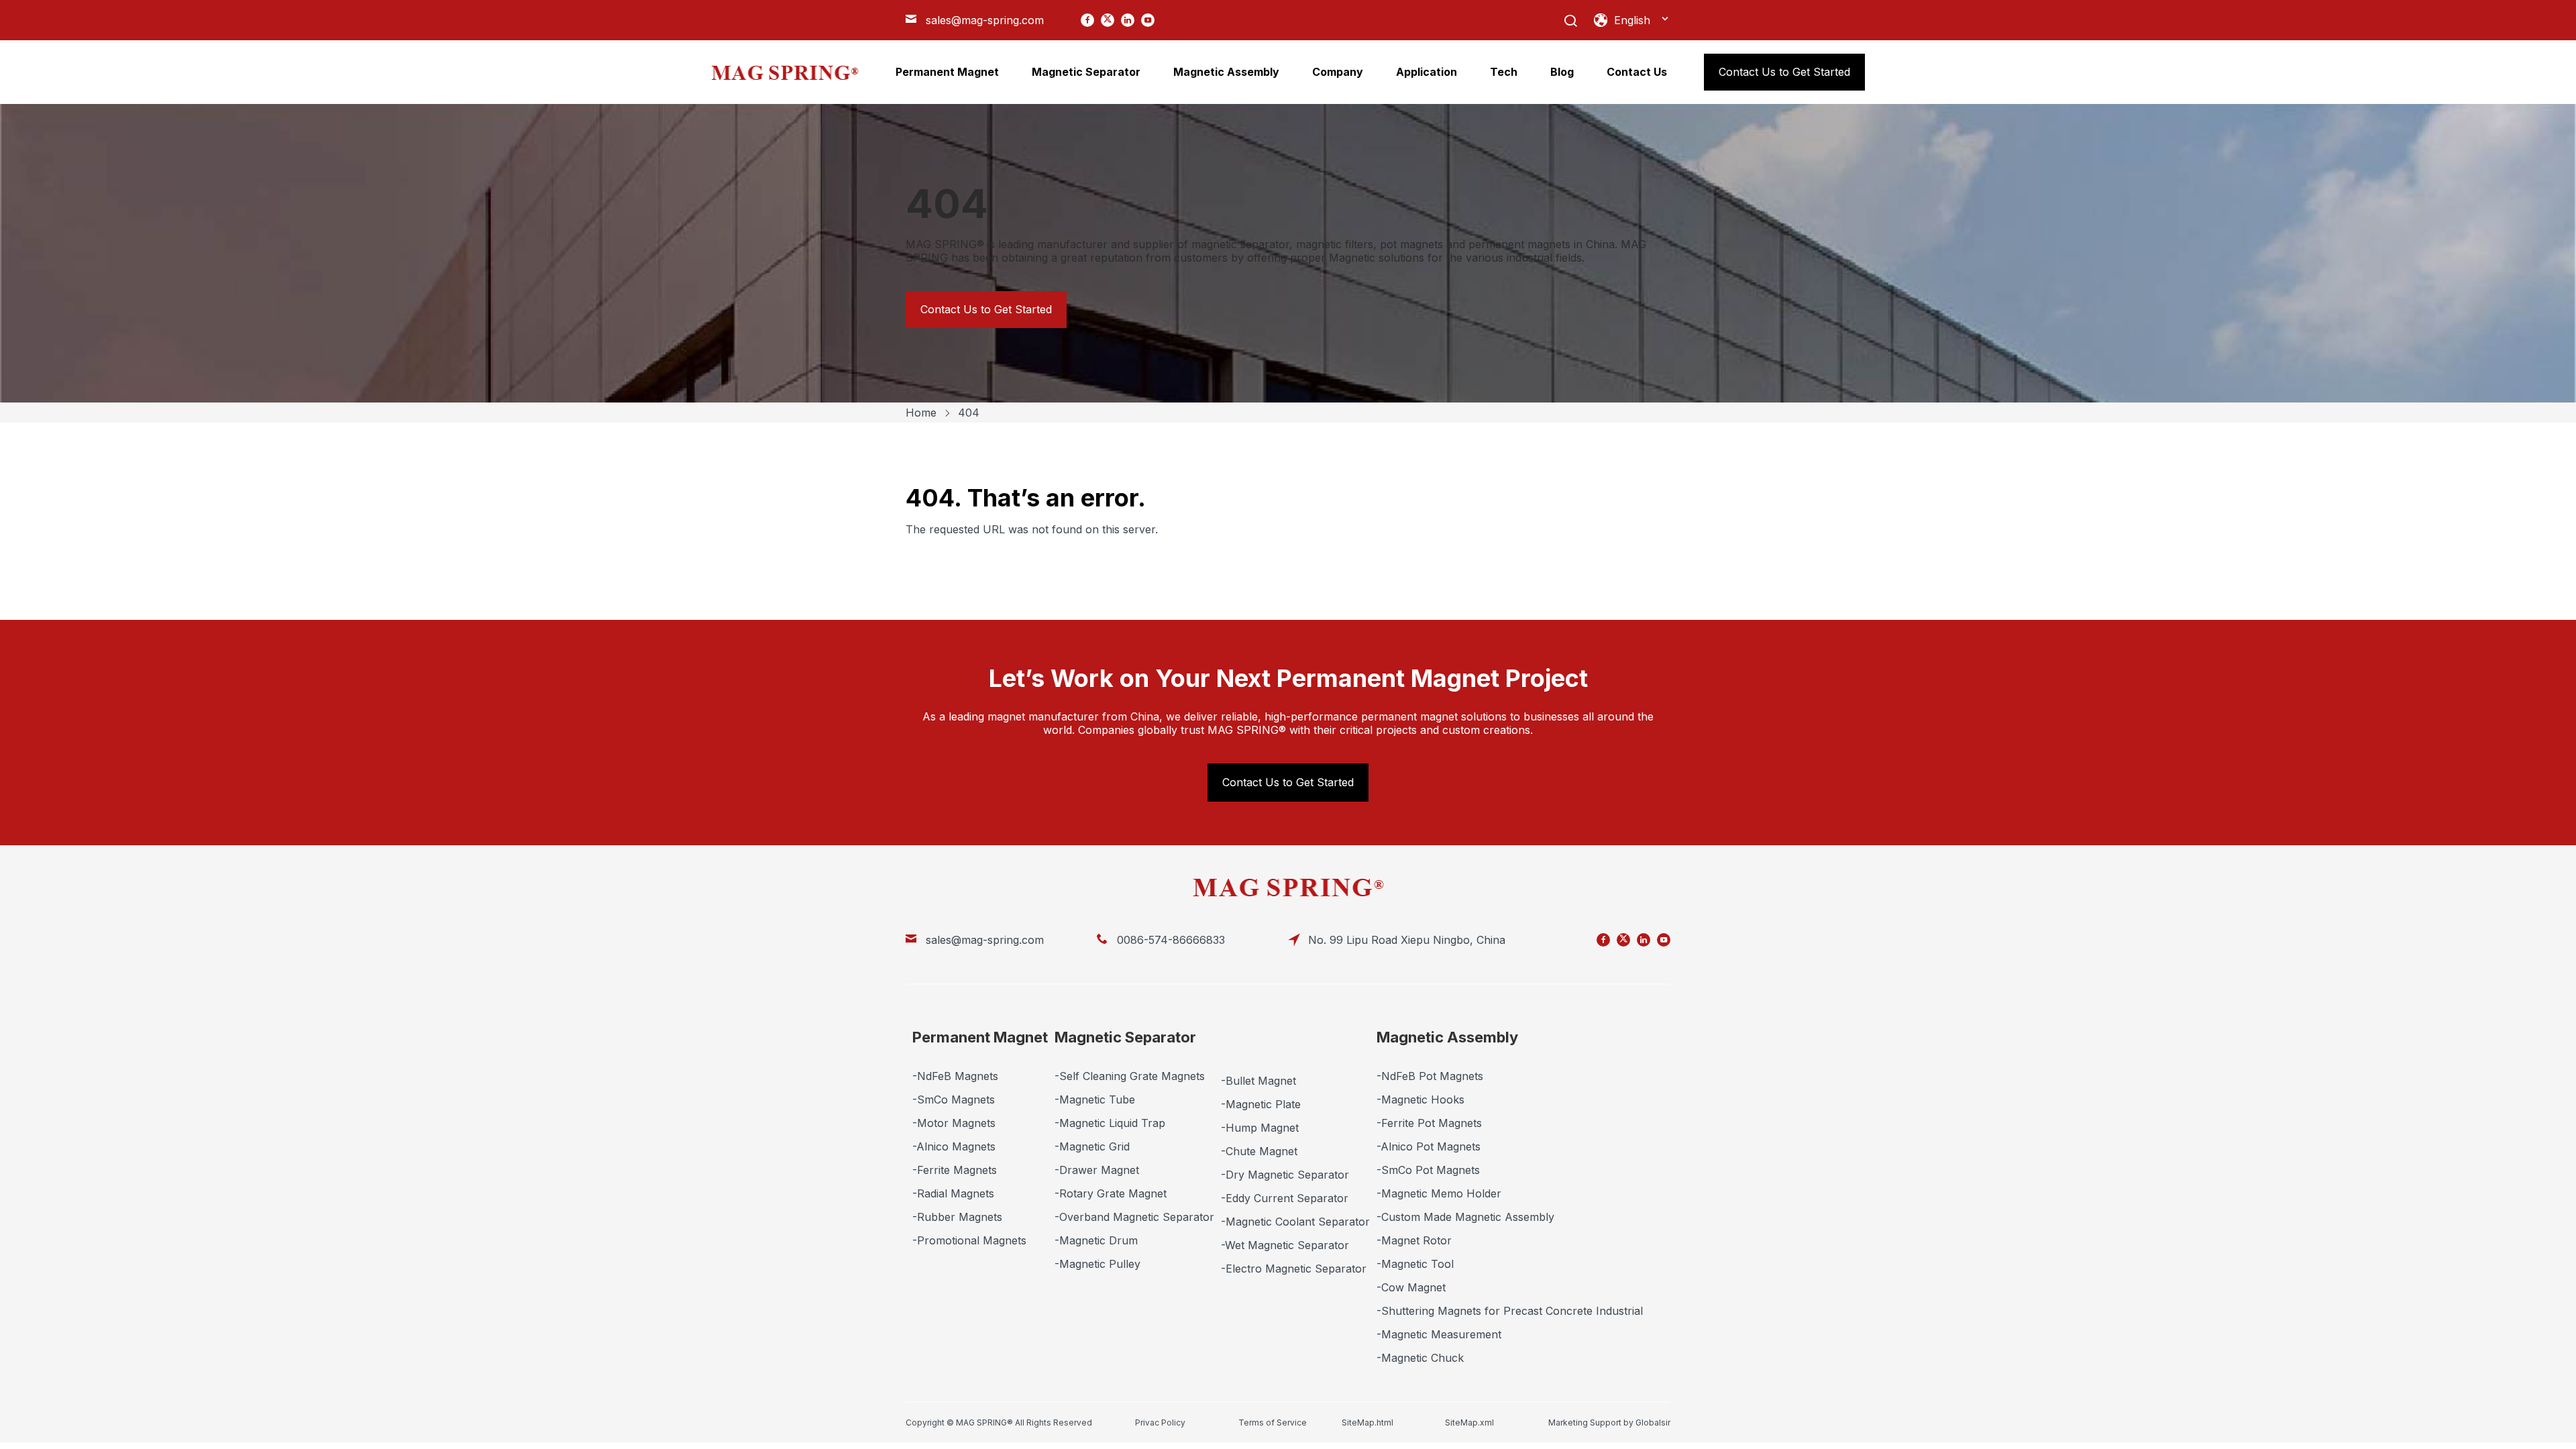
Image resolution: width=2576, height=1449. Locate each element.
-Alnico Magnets (954, 1146)
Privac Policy (1160, 1423)
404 (969, 413)
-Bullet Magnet (1258, 1081)
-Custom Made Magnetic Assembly (1465, 1217)
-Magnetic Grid (1092, 1146)
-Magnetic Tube (1095, 1099)
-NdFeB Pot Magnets (1430, 1076)
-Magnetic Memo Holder (1439, 1193)
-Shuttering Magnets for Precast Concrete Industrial (1510, 1311)
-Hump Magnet (1260, 1128)
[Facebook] (1087, 20)
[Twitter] (1108, 20)
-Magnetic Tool (1415, 1264)
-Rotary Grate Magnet (1111, 1193)
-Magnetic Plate (1261, 1104)
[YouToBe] (1148, 20)
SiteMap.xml (1469, 1423)
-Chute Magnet (1259, 1151)
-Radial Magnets (953, 1193)
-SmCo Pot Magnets (1428, 1170)
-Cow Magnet (1411, 1287)
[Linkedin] (1128, 20)
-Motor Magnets (954, 1123)
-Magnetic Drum (1096, 1240)
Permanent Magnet (980, 1037)
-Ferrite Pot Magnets (1429, 1123)
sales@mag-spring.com (985, 20)
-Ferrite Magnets (955, 1170)
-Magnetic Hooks (1420, 1099)
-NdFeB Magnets (955, 1076)
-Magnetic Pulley (1097, 1264)
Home (921, 413)
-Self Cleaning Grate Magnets (1130, 1076)
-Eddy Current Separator (1285, 1198)
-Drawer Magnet (1097, 1170)
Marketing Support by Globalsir (1609, 1423)
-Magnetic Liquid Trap (1110, 1123)
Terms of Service (1273, 1423)
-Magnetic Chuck (1420, 1358)
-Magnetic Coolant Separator (1295, 1222)
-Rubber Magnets (957, 1217)
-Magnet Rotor (1414, 1240)
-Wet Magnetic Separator (1285, 1245)
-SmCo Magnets (954, 1099)
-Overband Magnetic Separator (1134, 1217)
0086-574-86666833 (1171, 940)
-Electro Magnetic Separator (1294, 1269)
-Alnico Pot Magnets (1429, 1146)
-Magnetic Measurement (1439, 1334)
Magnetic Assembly (1447, 1037)
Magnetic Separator (1125, 1037)
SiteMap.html (1367, 1423)
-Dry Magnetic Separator (1285, 1175)
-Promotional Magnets (969, 1240)
